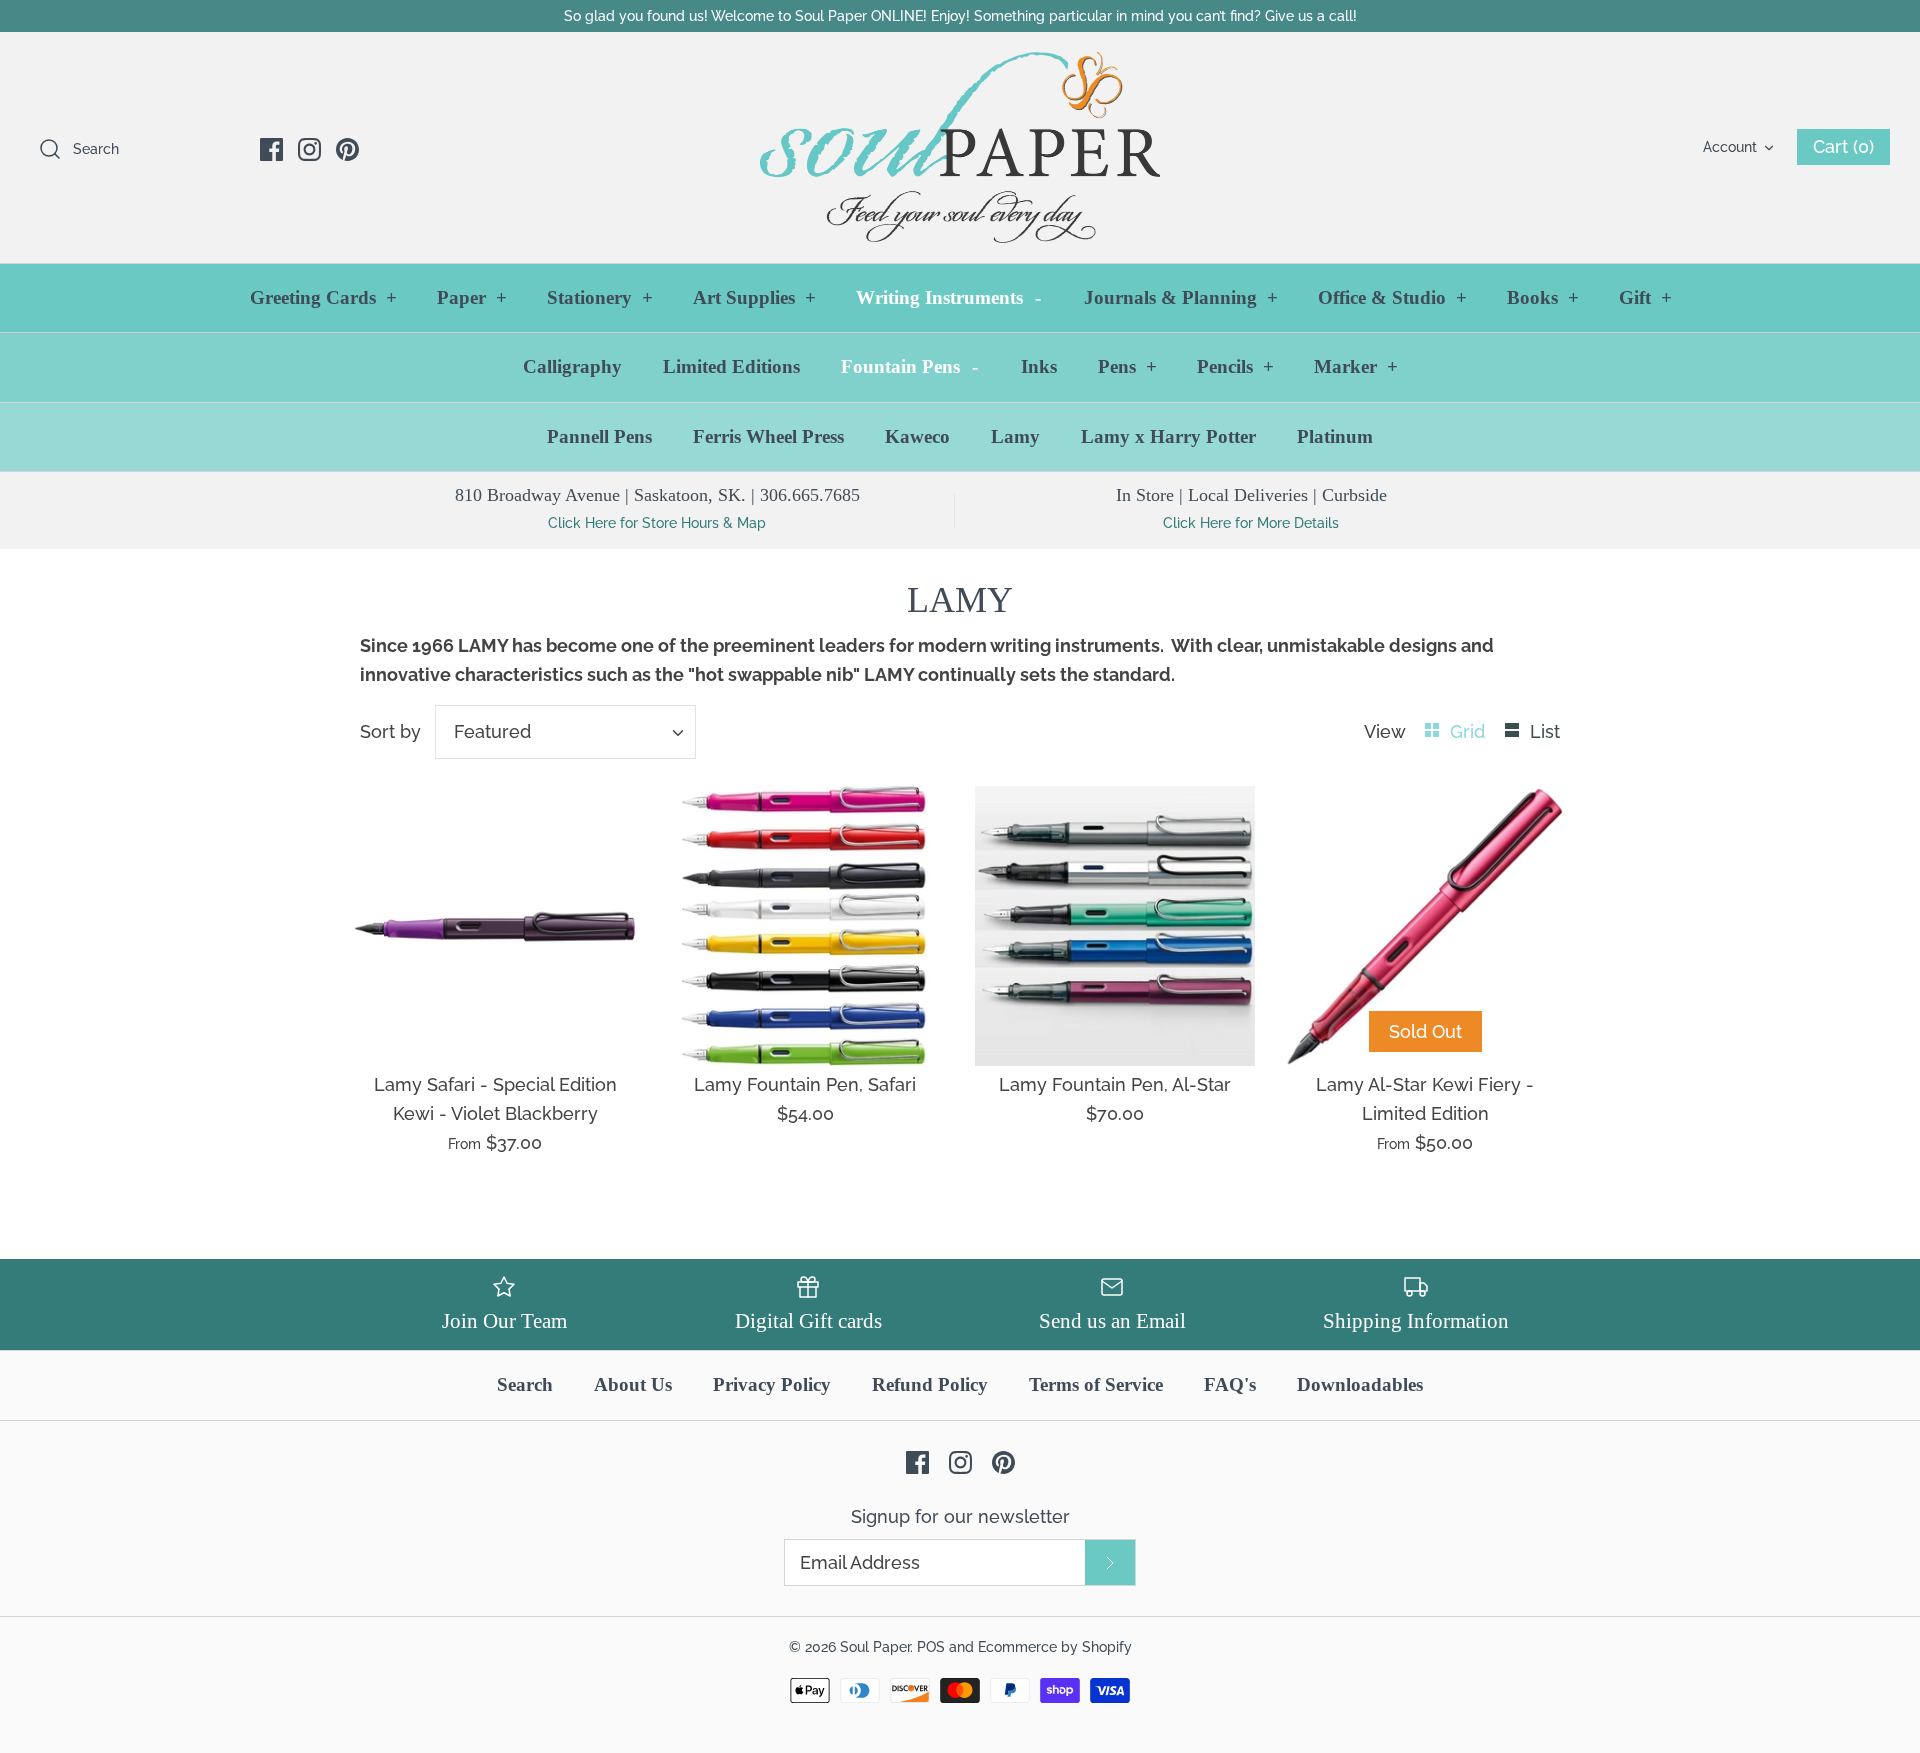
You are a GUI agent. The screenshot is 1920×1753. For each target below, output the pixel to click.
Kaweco (917, 436)
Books (1543, 297)
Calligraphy (572, 366)
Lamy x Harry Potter (1168, 436)
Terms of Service (1096, 1384)
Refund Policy (930, 1384)
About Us (633, 1384)
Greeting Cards (323, 297)
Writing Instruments (948, 297)
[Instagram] (309, 149)
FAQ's (1230, 1384)
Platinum (1335, 436)
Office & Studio (1392, 297)
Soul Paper (875, 1646)
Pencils (1235, 366)
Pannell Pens (599, 436)
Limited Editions (731, 366)
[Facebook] (271, 149)
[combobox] (565, 732)
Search (525, 1384)
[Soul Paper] (960, 147)
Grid (1470, 731)
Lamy (1015, 436)
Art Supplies (754, 297)
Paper (472, 297)
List (1545, 731)
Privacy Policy (772, 1384)
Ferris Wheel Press (768, 436)
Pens (1127, 366)
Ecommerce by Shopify (1055, 1646)
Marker (1356, 366)
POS (931, 1646)
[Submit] (1110, 1562)
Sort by (390, 731)
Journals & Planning (1181, 297)
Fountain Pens (909, 366)
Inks (1039, 366)
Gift (1645, 297)
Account (1730, 146)
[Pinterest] (347, 149)
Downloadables (1360, 1384)
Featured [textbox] (492, 731)
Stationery (600, 297)
